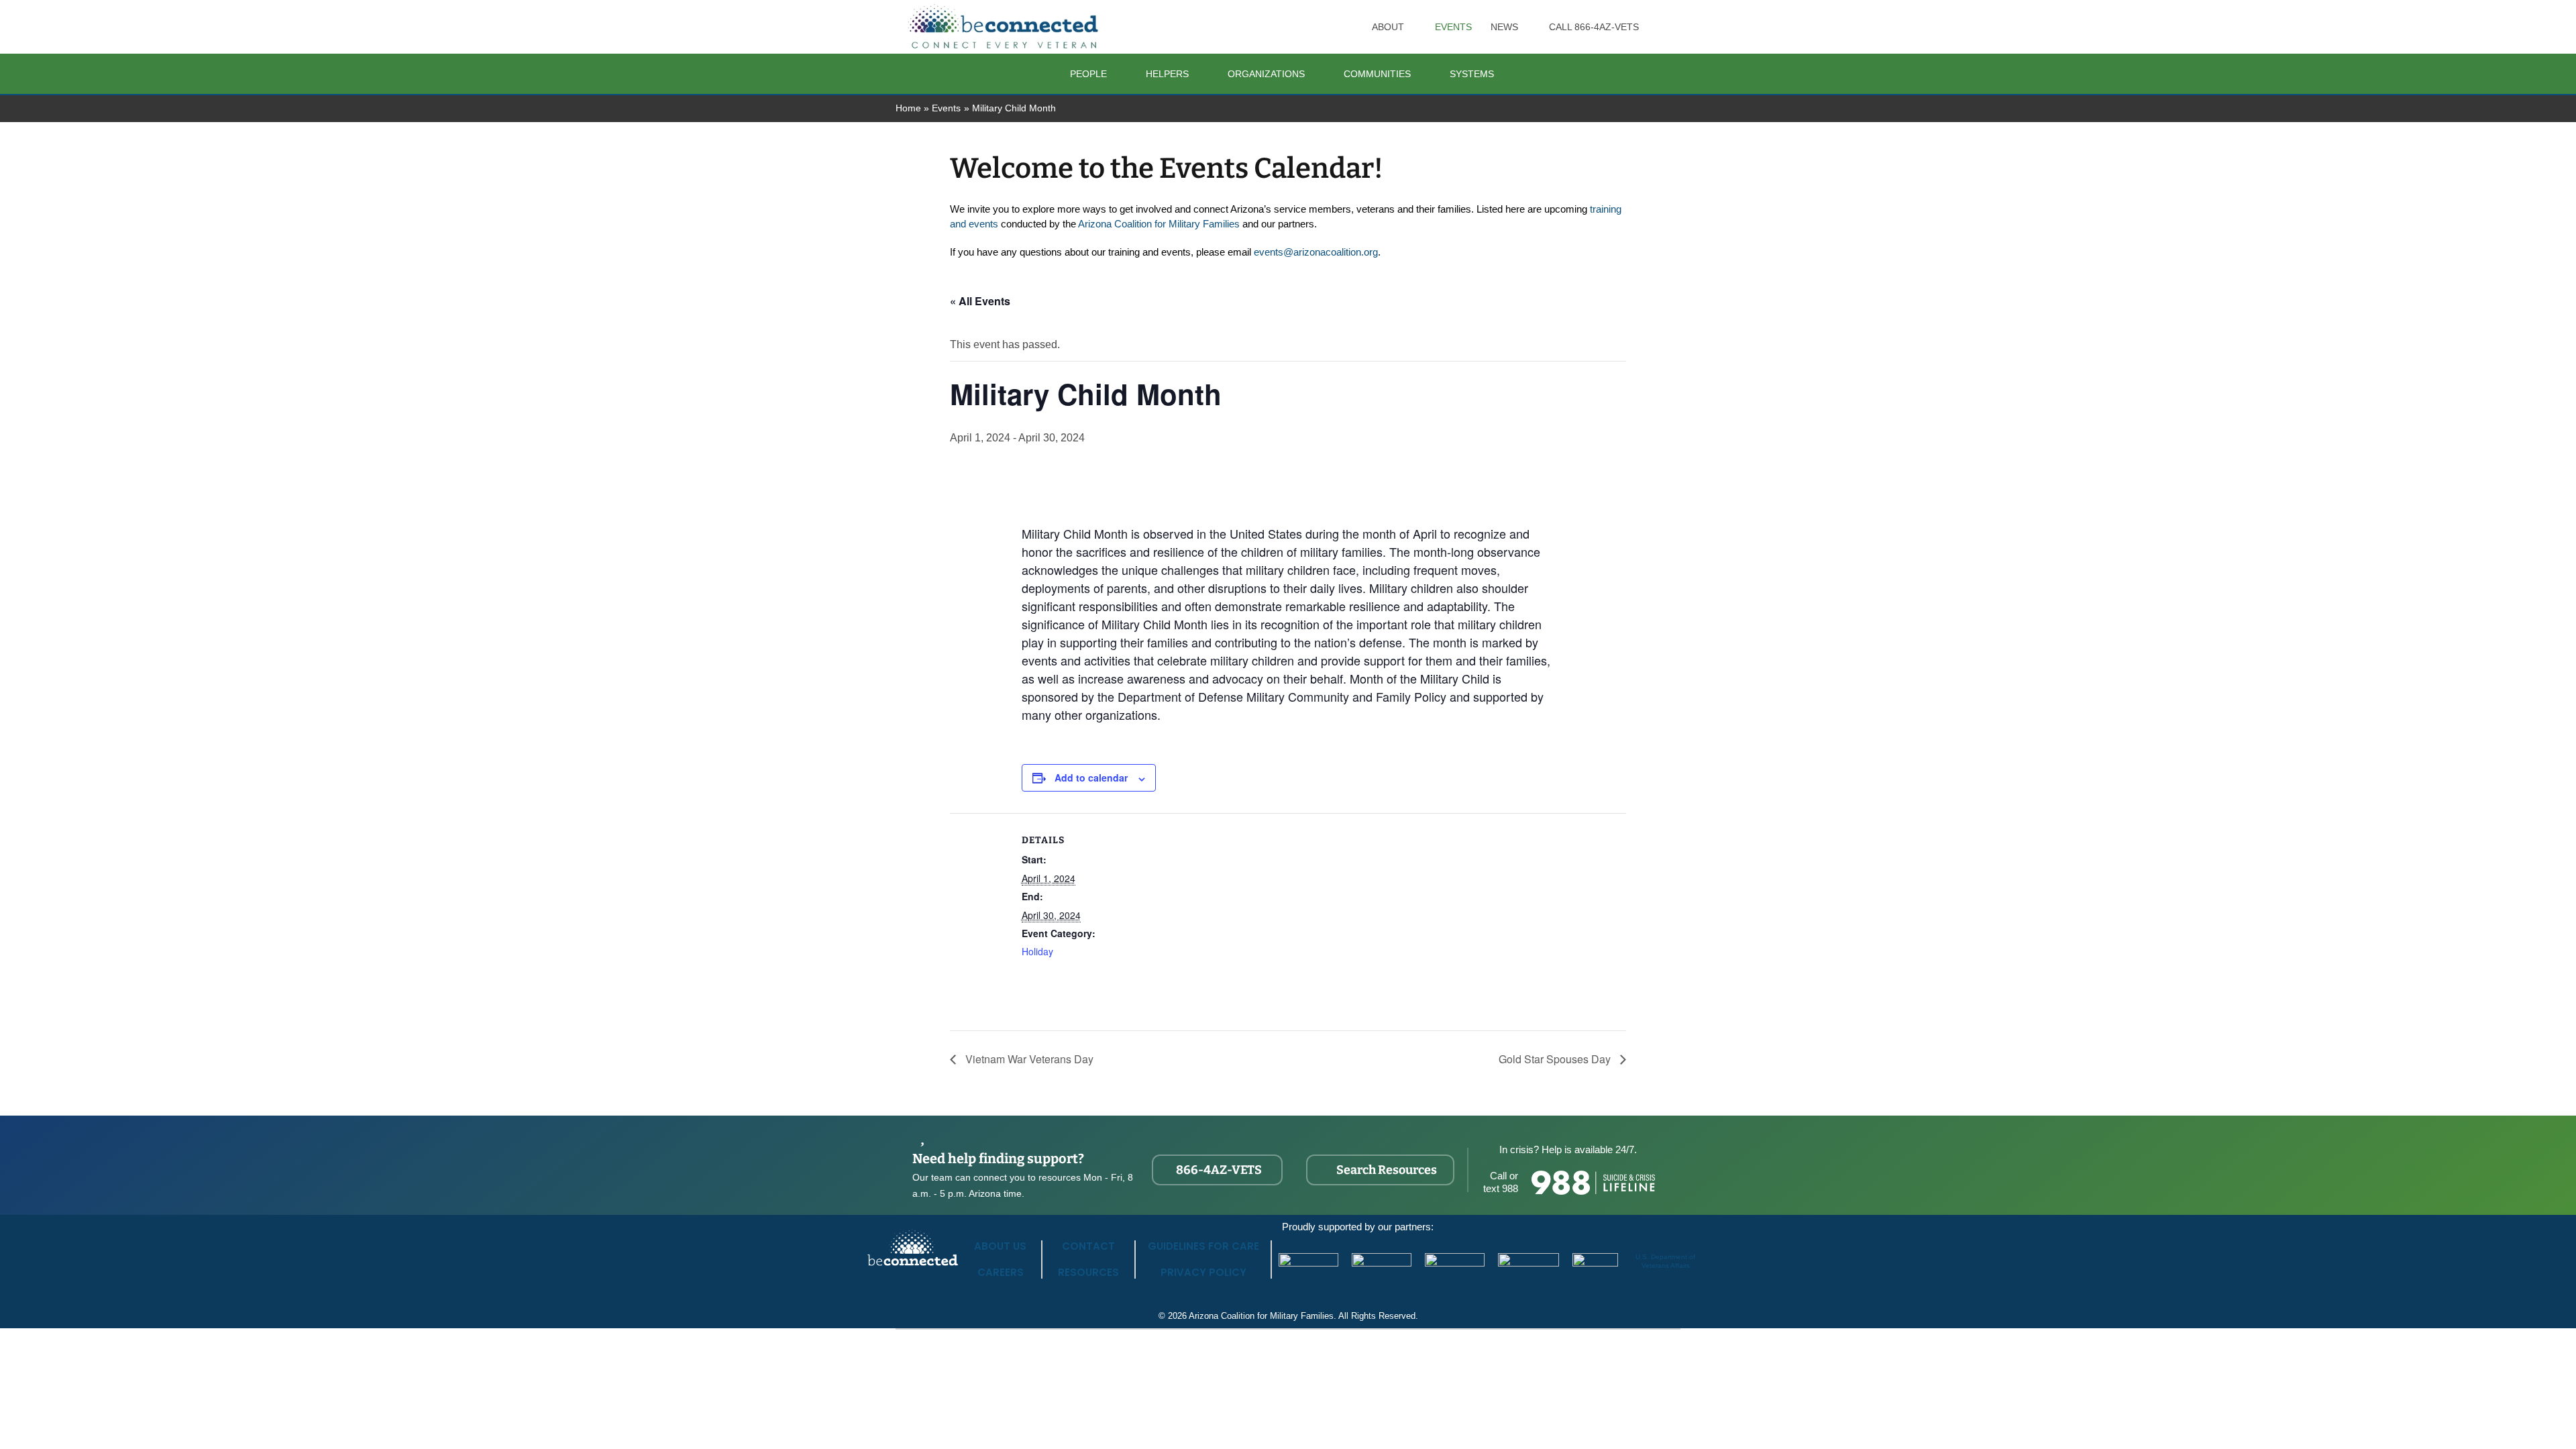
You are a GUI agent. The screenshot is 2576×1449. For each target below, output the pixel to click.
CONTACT (1088, 1246)
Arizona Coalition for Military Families (1159, 224)
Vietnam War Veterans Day (1028, 1059)
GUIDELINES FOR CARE (1203, 1246)
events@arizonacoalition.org (1316, 252)
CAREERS (1001, 1272)
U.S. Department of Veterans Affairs (1665, 1261)
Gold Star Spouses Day (1556, 1059)
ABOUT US (1000, 1246)
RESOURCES (1088, 1272)
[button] (1410, 27)
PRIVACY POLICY (1203, 1272)
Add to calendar (1091, 777)
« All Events (980, 301)
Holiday (1037, 951)
